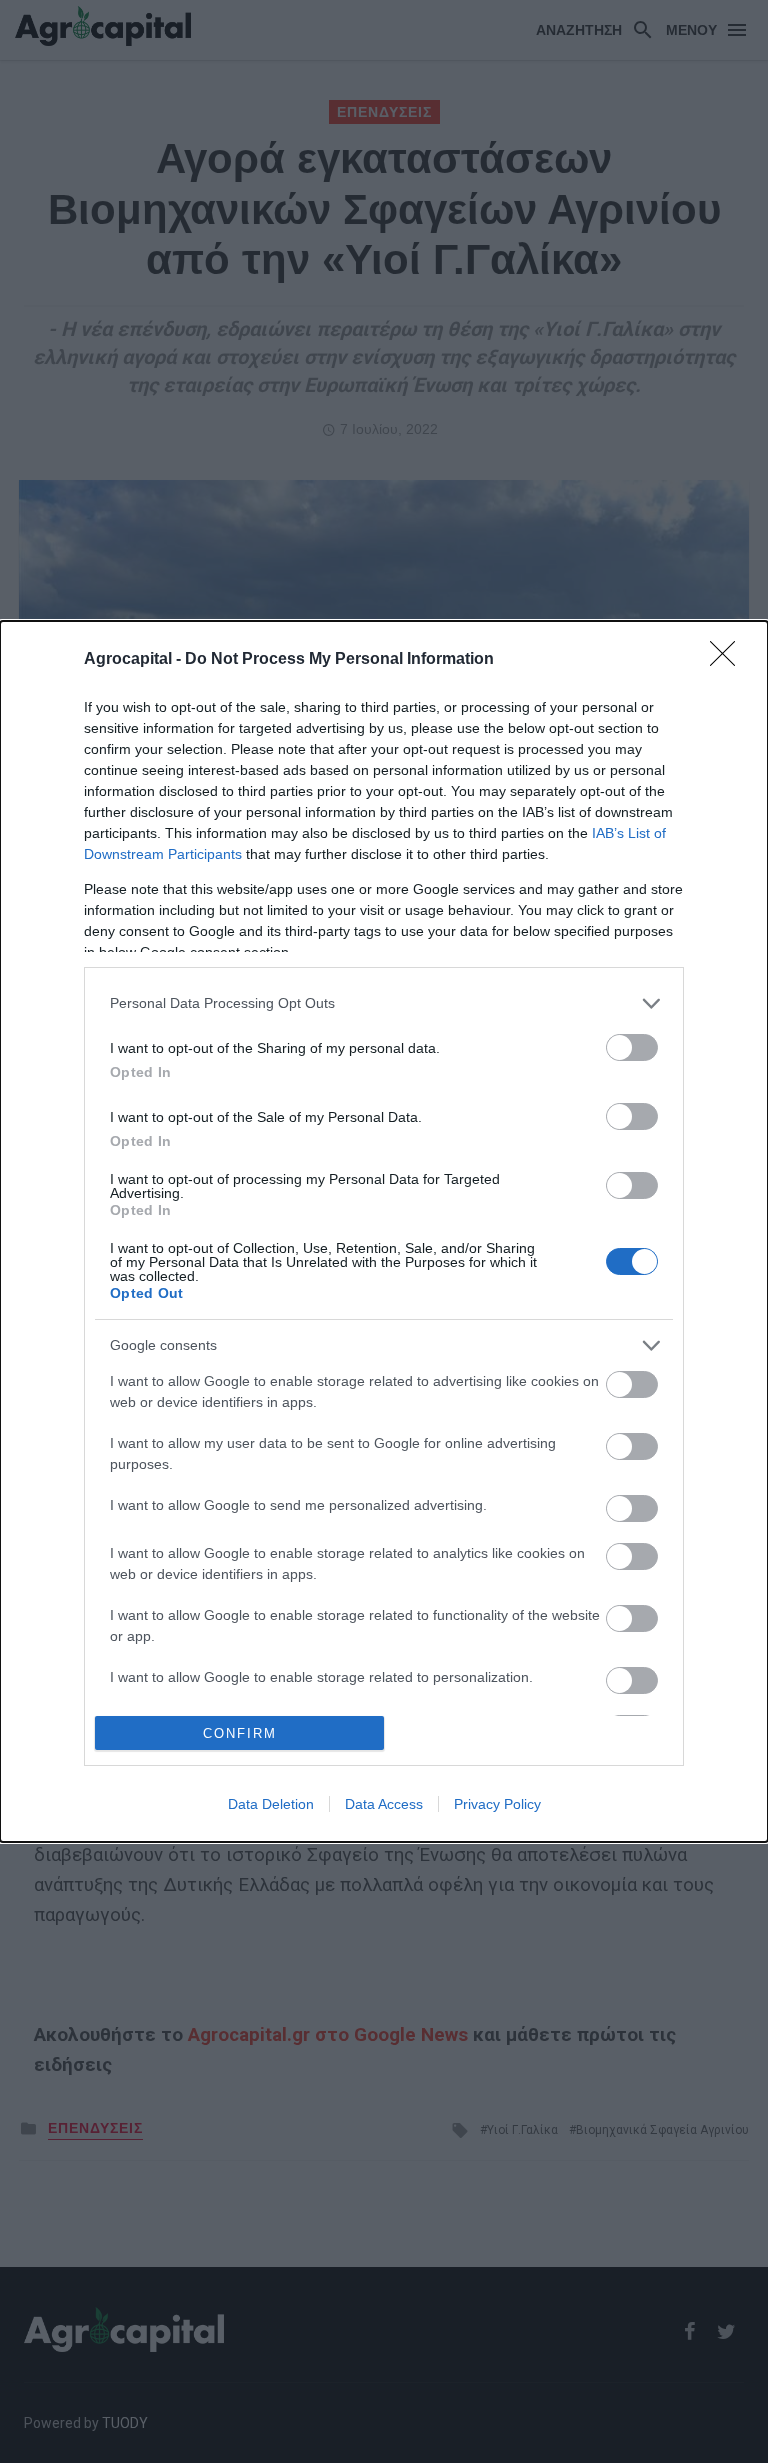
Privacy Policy (497, 1804)
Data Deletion (271, 1804)
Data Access (384, 1804)
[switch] (632, 1047)
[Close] (729, 660)
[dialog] (384, 1232)
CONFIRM (240, 1733)
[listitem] (384, 1003)
